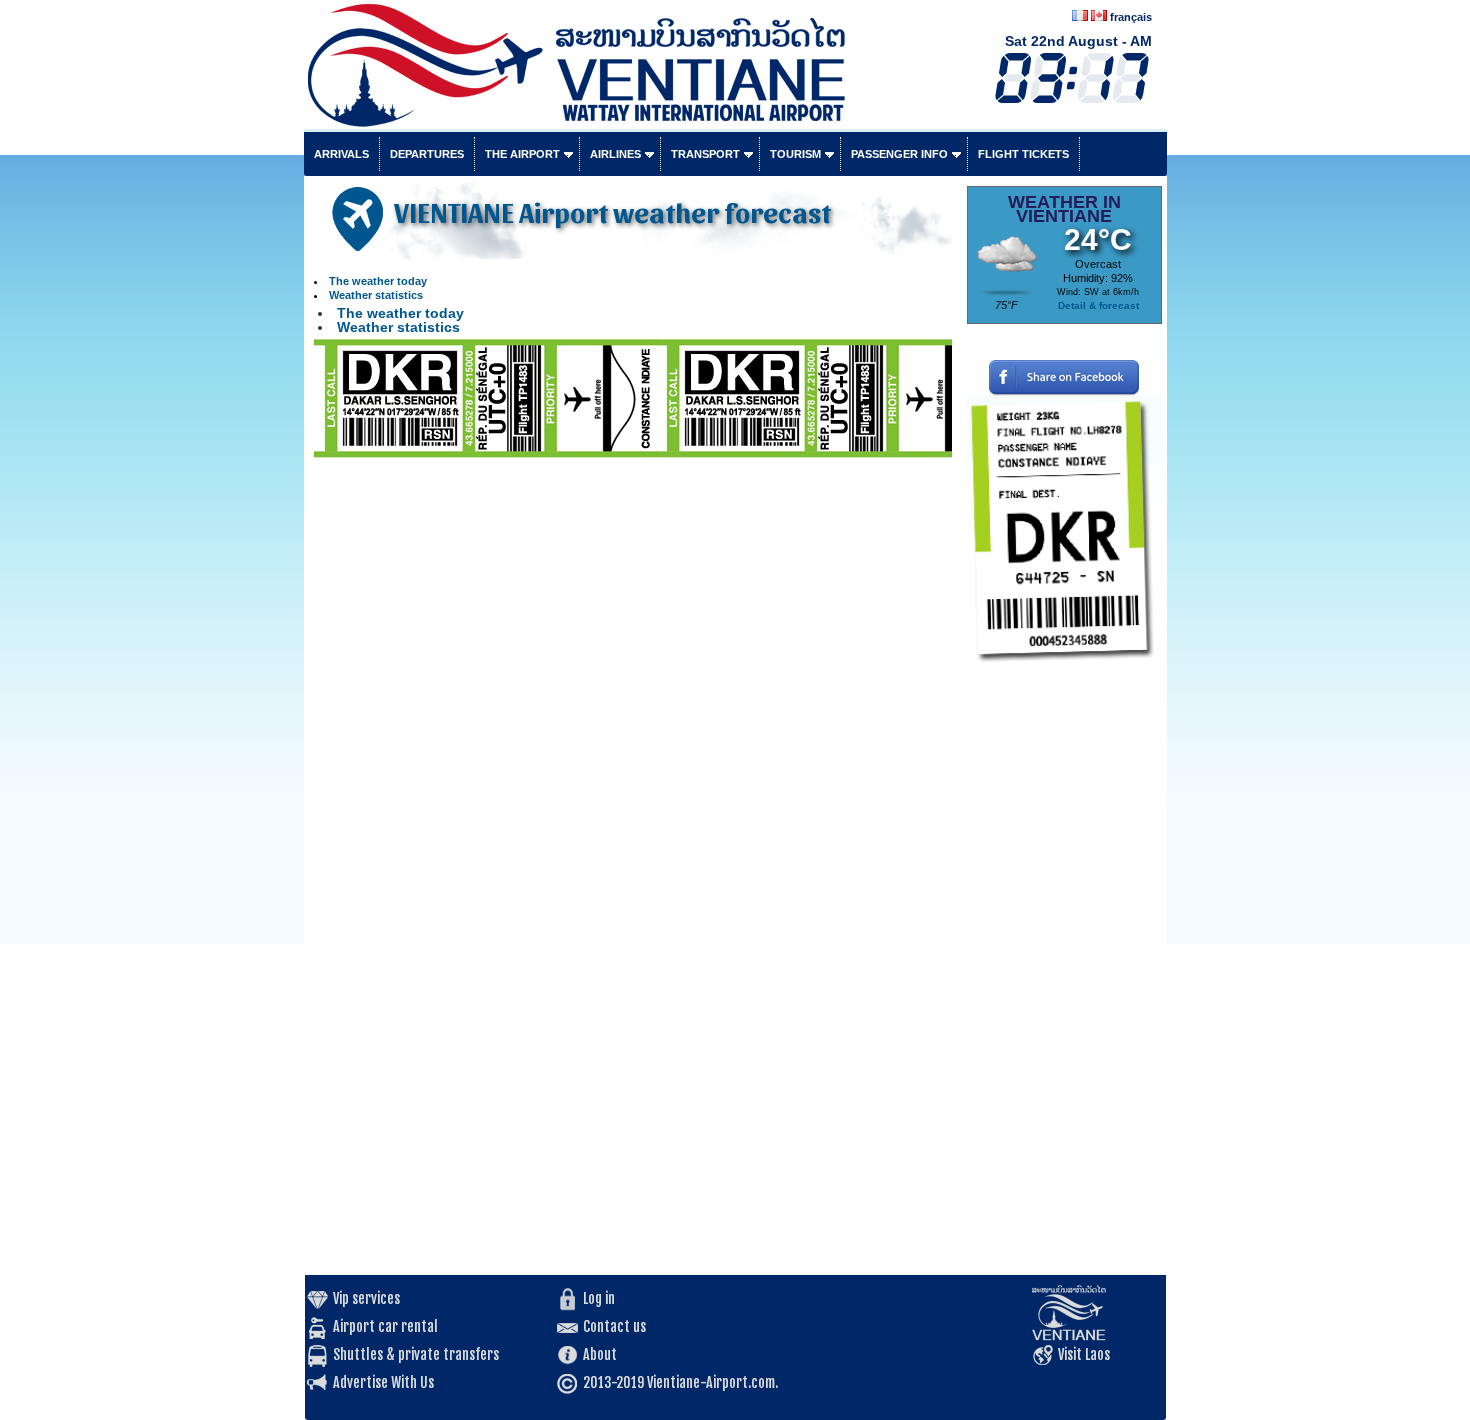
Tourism (795, 154)
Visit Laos (1084, 1354)
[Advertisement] (1064, 975)
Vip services (366, 1298)
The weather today (378, 281)
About (600, 1354)
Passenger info (899, 154)
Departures (427, 154)
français (1131, 17)
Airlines (615, 154)
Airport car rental (385, 1326)
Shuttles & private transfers (416, 1354)
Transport (705, 154)
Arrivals (341, 154)
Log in (599, 1298)
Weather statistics (376, 295)
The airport (522, 154)
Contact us (614, 1326)
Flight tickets (1023, 154)
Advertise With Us (383, 1382)
